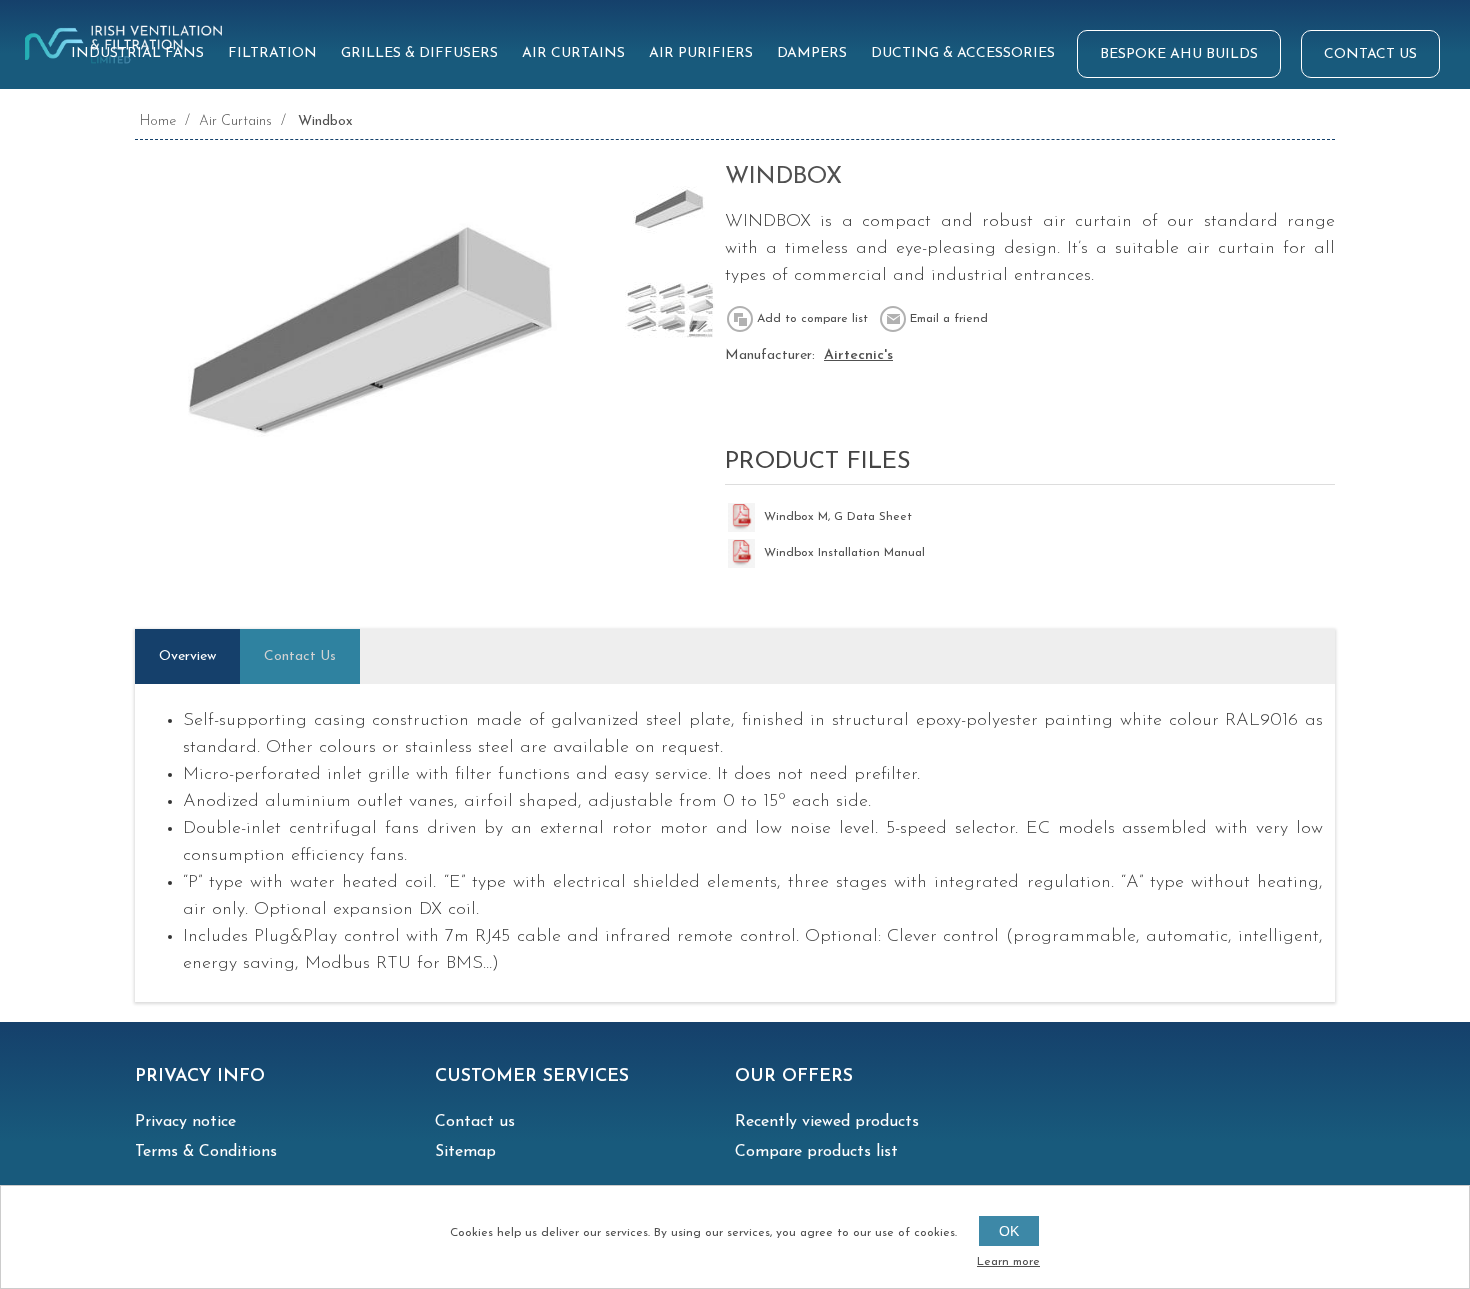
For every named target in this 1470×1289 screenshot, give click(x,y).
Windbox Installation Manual (844, 553)
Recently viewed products (827, 1122)
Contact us (475, 1122)
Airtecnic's (858, 355)
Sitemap (465, 1152)
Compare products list (816, 1152)
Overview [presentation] (187, 656)
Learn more (1008, 1262)
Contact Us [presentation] (300, 656)
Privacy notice (185, 1122)
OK (1009, 1231)
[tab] (187, 656)
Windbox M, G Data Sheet (838, 517)
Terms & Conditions (206, 1152)
